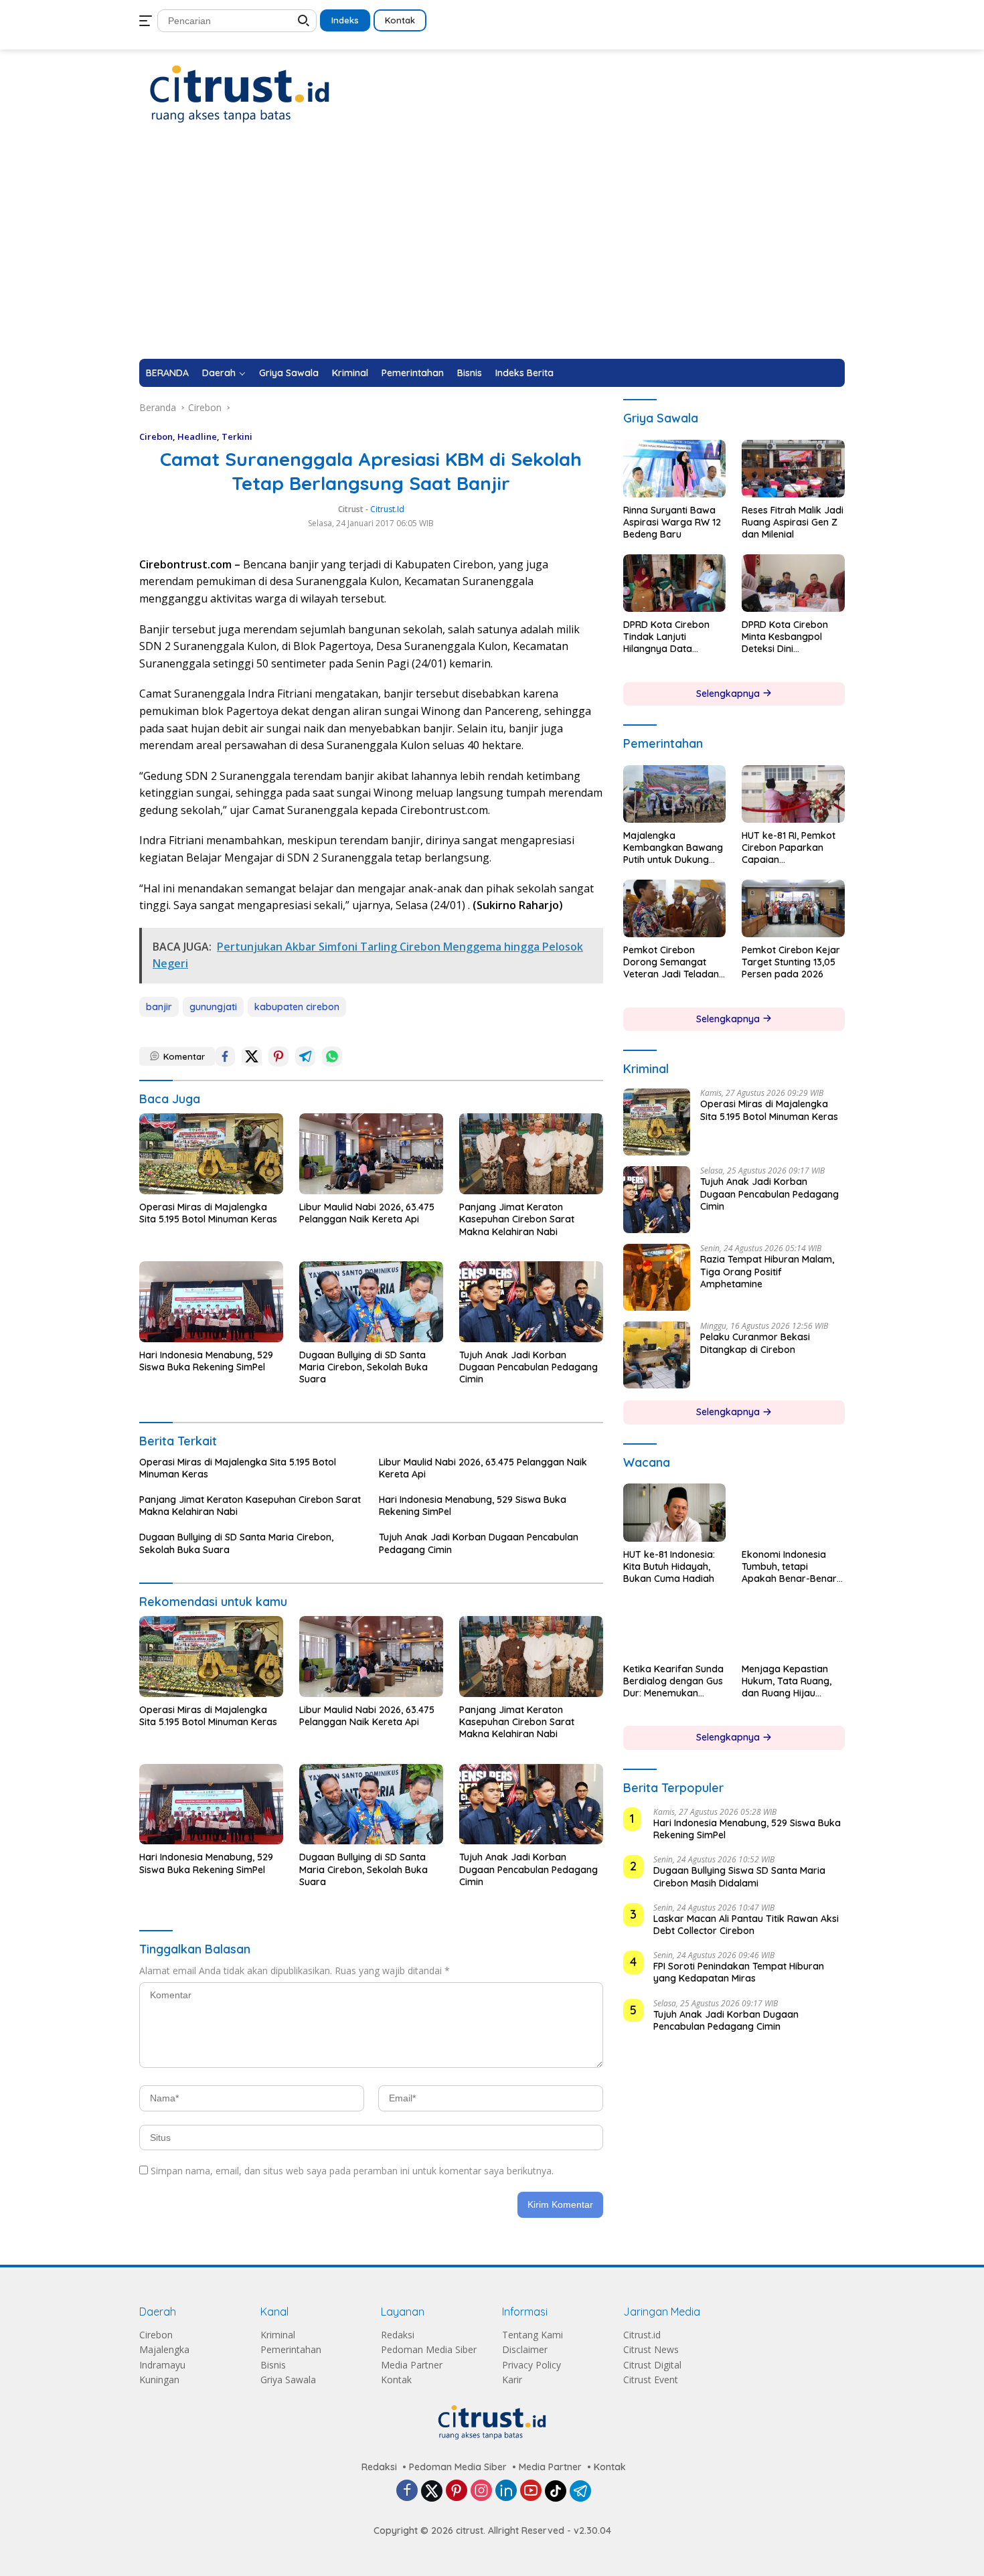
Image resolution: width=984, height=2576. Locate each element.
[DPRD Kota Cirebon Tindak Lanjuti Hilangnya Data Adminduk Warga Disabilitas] (675, 583)
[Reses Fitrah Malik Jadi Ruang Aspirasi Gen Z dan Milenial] (793, 469)
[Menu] (148, 21)
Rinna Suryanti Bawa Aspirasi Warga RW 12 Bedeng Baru (672, 522)
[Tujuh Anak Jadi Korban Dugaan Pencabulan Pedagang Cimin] (531, 1302)
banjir (159, 1007)
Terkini (237, 436)
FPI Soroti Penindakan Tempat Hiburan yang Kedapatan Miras (739, 1972)
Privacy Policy (531, 2365)
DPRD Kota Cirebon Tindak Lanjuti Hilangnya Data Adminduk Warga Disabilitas (666, 637)
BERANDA (167, 373)
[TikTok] (556, 2491)
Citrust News (651, 2349)
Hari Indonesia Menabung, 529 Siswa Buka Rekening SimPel (206, 1361)
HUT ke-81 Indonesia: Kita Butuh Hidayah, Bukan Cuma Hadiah (669, 1566)
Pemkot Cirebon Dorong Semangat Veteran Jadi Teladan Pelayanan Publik (671, 962)
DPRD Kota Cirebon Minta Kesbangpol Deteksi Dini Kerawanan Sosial (785, 637)
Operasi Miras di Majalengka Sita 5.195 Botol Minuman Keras (208, 1213)
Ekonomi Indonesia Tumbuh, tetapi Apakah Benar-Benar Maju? (789, 1567)
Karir (512, 2380)
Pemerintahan (413, 373)
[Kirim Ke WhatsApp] (332, 1056)
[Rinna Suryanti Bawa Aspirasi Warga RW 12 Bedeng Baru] (675, 469)
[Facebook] (407, 2491)
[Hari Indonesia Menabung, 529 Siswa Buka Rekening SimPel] (211, 1302)
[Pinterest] (457, 2491)
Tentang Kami (532, 2335)
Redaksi (398, 2335)
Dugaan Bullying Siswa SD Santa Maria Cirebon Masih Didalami (739, 1876)
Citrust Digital (652, 2365)
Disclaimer (525, 2349)
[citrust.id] (240, 93)
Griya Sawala (289, 373)
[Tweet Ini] (252, 1056)
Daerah (219, 373)
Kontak (400, 20)
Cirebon (156, 436)
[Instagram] (481, 2491)
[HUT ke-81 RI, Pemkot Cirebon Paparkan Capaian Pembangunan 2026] (793, 794)
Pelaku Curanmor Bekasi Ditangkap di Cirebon (755, 1343)
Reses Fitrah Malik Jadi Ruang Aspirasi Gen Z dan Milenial (793, 522)
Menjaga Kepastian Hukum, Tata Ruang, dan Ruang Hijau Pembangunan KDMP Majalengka (788, 1681)
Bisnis (470, 373)
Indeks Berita (524, 373)
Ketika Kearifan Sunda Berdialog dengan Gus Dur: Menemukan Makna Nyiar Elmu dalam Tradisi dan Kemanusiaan (673, 1681)
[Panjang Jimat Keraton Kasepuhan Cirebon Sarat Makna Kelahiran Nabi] (531, 1154)
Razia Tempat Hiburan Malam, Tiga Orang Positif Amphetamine (767, 1271)
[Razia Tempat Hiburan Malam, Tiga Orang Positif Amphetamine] (657, 1277)
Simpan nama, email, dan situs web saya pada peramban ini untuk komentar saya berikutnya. (352, 2171)
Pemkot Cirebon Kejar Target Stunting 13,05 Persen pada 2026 (791, 962)
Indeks (345, 20)
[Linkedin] (506, 2491)
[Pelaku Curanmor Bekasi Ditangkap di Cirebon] (657, 1355)
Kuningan (159, 2380)
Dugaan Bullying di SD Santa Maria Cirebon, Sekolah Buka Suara (363, 1367)
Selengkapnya (729, 694)
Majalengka (164, 2349)
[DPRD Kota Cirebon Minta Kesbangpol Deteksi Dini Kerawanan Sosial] (793, 583)
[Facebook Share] (225, 1056)
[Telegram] (580, 2491)
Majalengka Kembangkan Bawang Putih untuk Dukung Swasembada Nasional (673, 848)
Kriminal (350, 373)
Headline (197, 436)
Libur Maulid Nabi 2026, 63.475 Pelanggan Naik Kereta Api (367, 1213)
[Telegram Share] (305, 1056)
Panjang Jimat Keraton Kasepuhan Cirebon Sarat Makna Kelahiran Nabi (517, 1219)
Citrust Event (651, 2380)
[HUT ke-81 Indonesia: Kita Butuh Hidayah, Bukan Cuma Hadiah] (675, 1512)
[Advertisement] (492, 258)
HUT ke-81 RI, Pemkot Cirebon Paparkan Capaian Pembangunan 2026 (789, 848)
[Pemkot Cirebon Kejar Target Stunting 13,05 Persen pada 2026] (793, 908)
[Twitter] (432, 2491)
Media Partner (412, 2365)
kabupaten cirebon (297, 1007)
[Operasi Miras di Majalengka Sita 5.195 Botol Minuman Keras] (211, 1154)
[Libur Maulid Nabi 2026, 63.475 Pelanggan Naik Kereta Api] (371, 1154)
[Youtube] (531, 2491)
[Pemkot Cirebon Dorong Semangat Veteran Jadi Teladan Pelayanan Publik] (675, 908)
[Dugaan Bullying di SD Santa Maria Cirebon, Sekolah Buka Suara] (371, 1302)
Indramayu (162, 2365)
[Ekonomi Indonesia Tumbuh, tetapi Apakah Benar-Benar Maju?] (793, 1512)
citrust (351, 509)
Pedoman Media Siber (429, 2349)
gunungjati (213, 1007)
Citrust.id (642, 2335)
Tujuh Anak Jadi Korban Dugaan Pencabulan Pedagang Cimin (528, 1367)
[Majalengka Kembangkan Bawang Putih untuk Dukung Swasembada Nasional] (675, 794)
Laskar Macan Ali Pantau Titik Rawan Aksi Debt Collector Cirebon (746, 1925)
